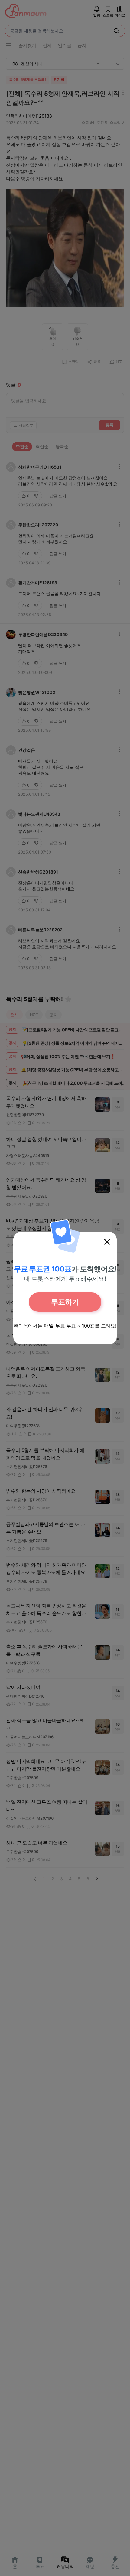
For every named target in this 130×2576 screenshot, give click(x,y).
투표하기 (65, 1302)
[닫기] (107, 1242)
